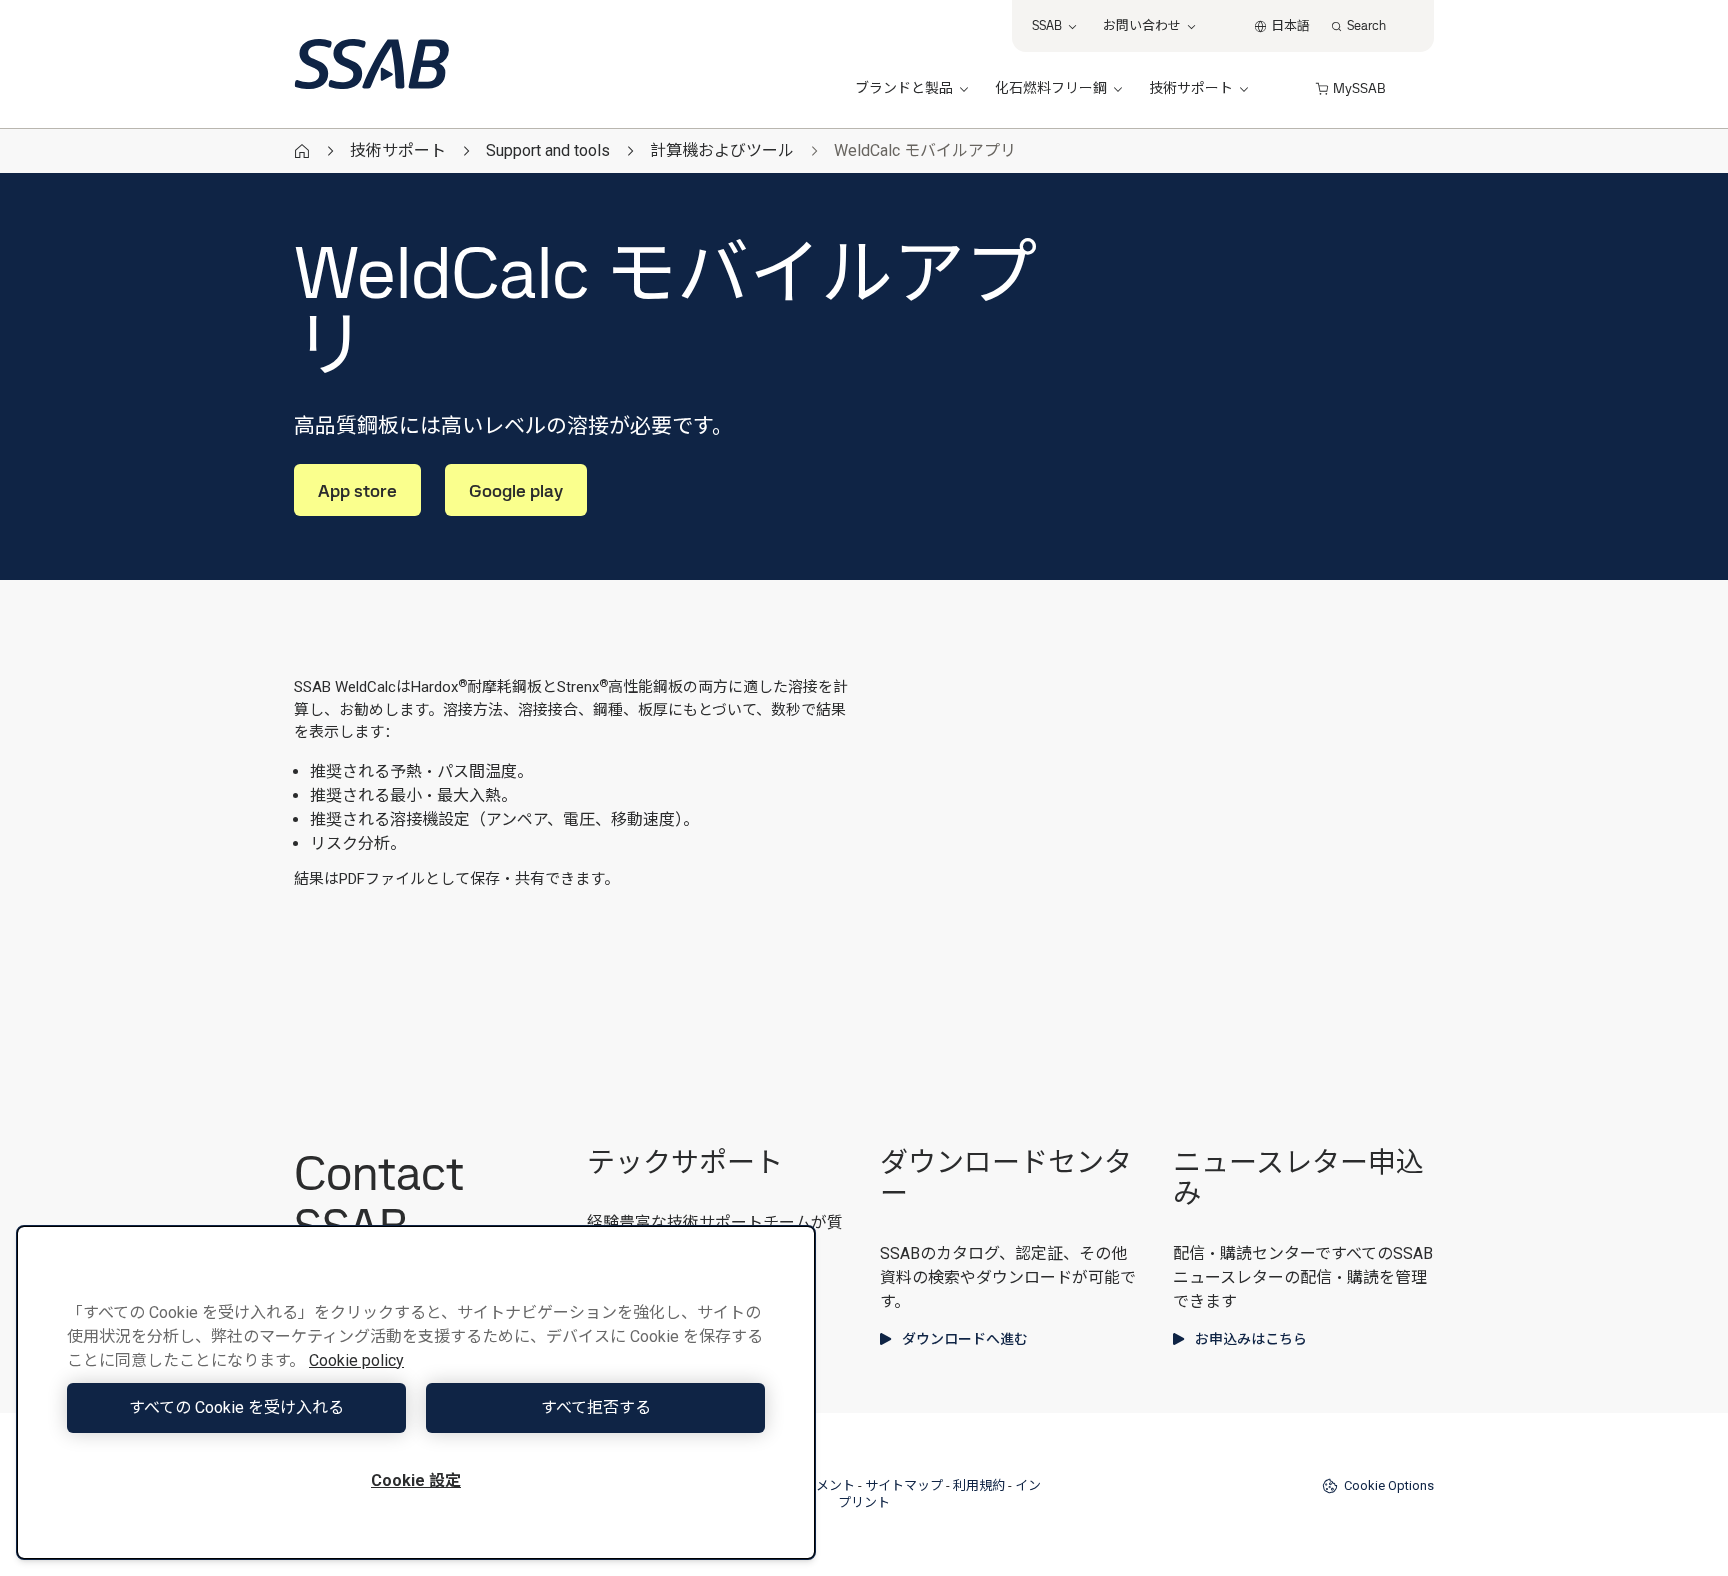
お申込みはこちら (1251, 1339)
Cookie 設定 (416, 1480)
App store (357, 490)
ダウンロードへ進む (965, 1339)
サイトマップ (904, 1485)
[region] (416, 1392)
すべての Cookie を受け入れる (236, 1407)
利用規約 (979, 1485)
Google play (516, 490)
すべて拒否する (596, 1407)
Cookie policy (356, 1360)
